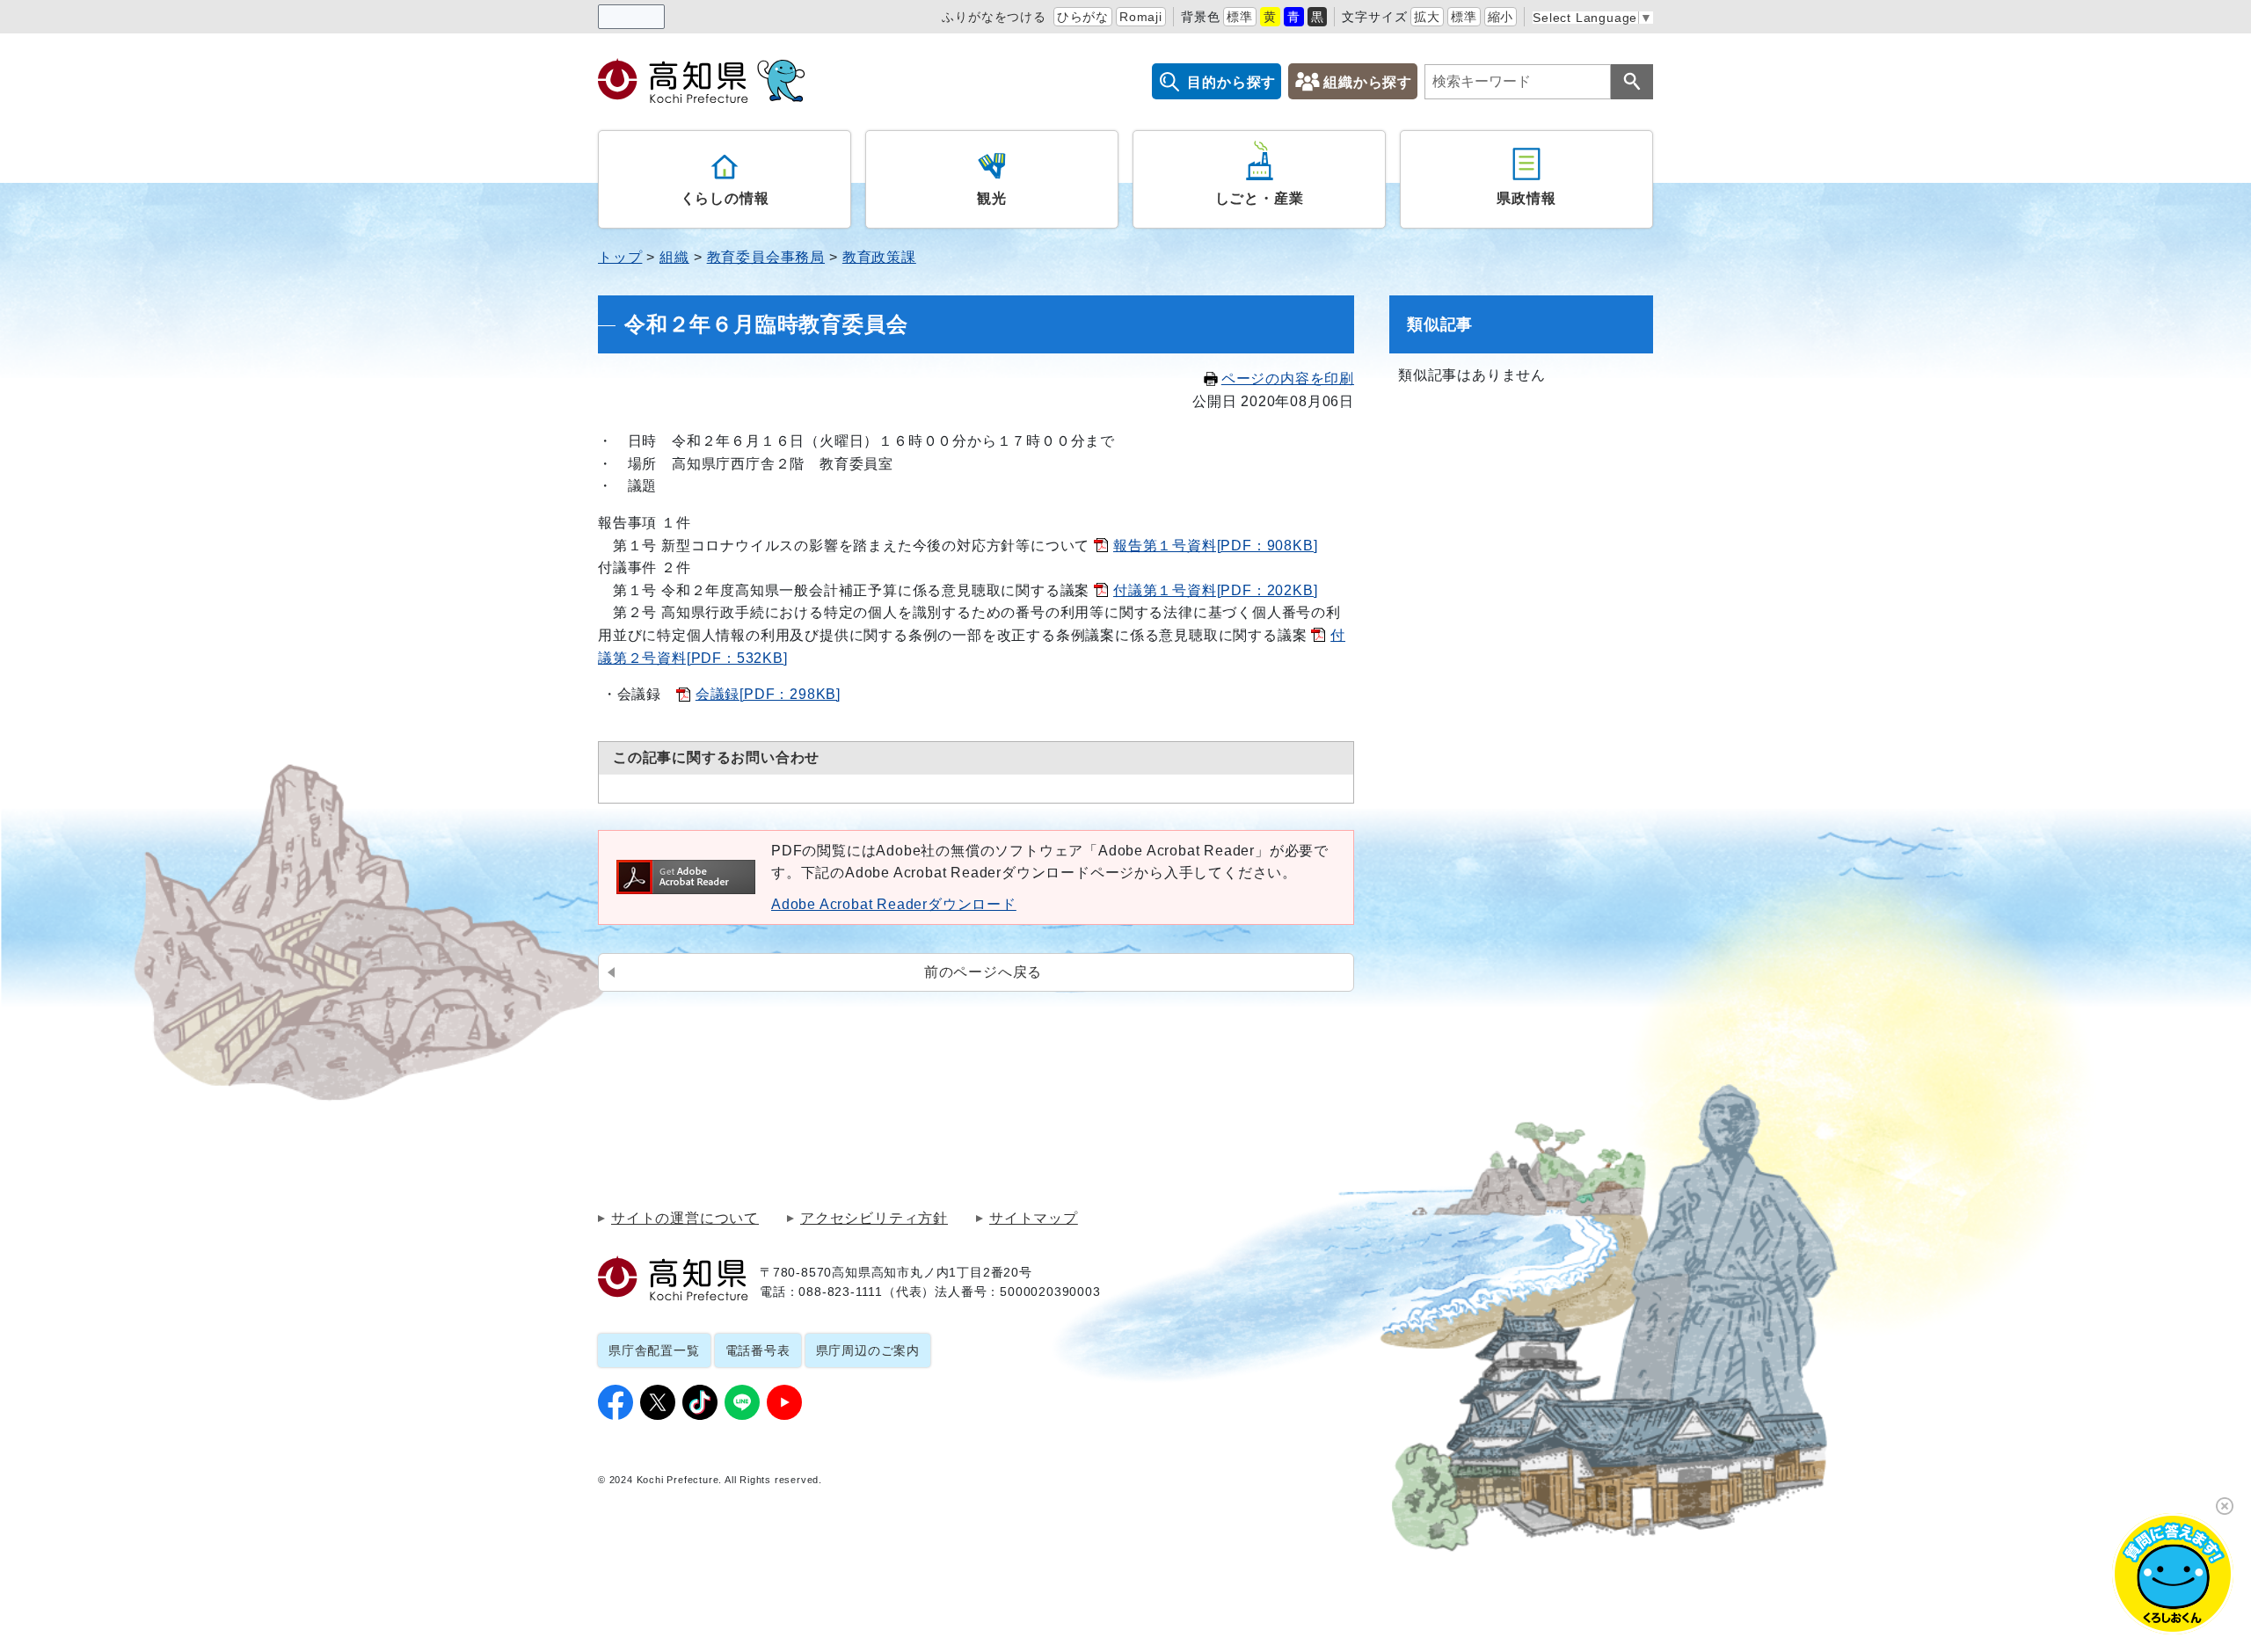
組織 (674, 257)
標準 (1240, 17)
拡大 (1427, 17)
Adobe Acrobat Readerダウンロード (894, 904)
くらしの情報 (725, 198)
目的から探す (1231, 82)
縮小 (1501, 17)
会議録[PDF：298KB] (768, 694)
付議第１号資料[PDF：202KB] (1215, 590)
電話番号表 (758, 1350)
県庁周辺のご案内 (868, 1350)
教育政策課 (879, 257)
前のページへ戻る (983, 972)
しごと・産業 (1260, 198)
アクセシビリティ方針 (874, 1219)
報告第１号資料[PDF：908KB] (1215, 546)
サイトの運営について (685, 1219)
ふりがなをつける (994, 17)
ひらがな (1083, 17)
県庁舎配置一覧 (654, 1350)
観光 (992, 198)
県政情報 (1526, 198)
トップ (620, 257)
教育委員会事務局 (766, 257)
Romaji (1141, 17)
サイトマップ (1034, 1219)
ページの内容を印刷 (1288, 378)
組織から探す (1368, 82)
